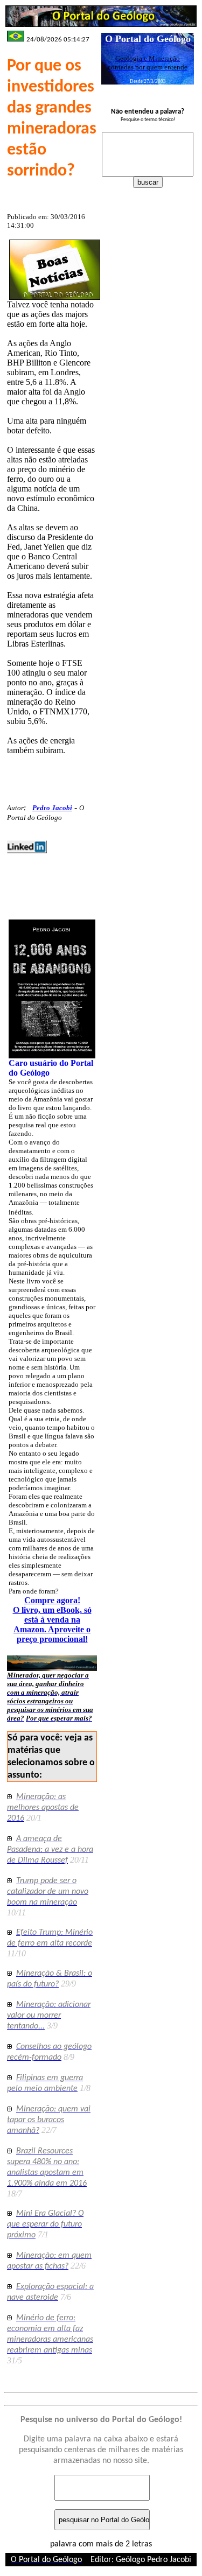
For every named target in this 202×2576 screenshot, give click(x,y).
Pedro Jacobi (52, 808)
